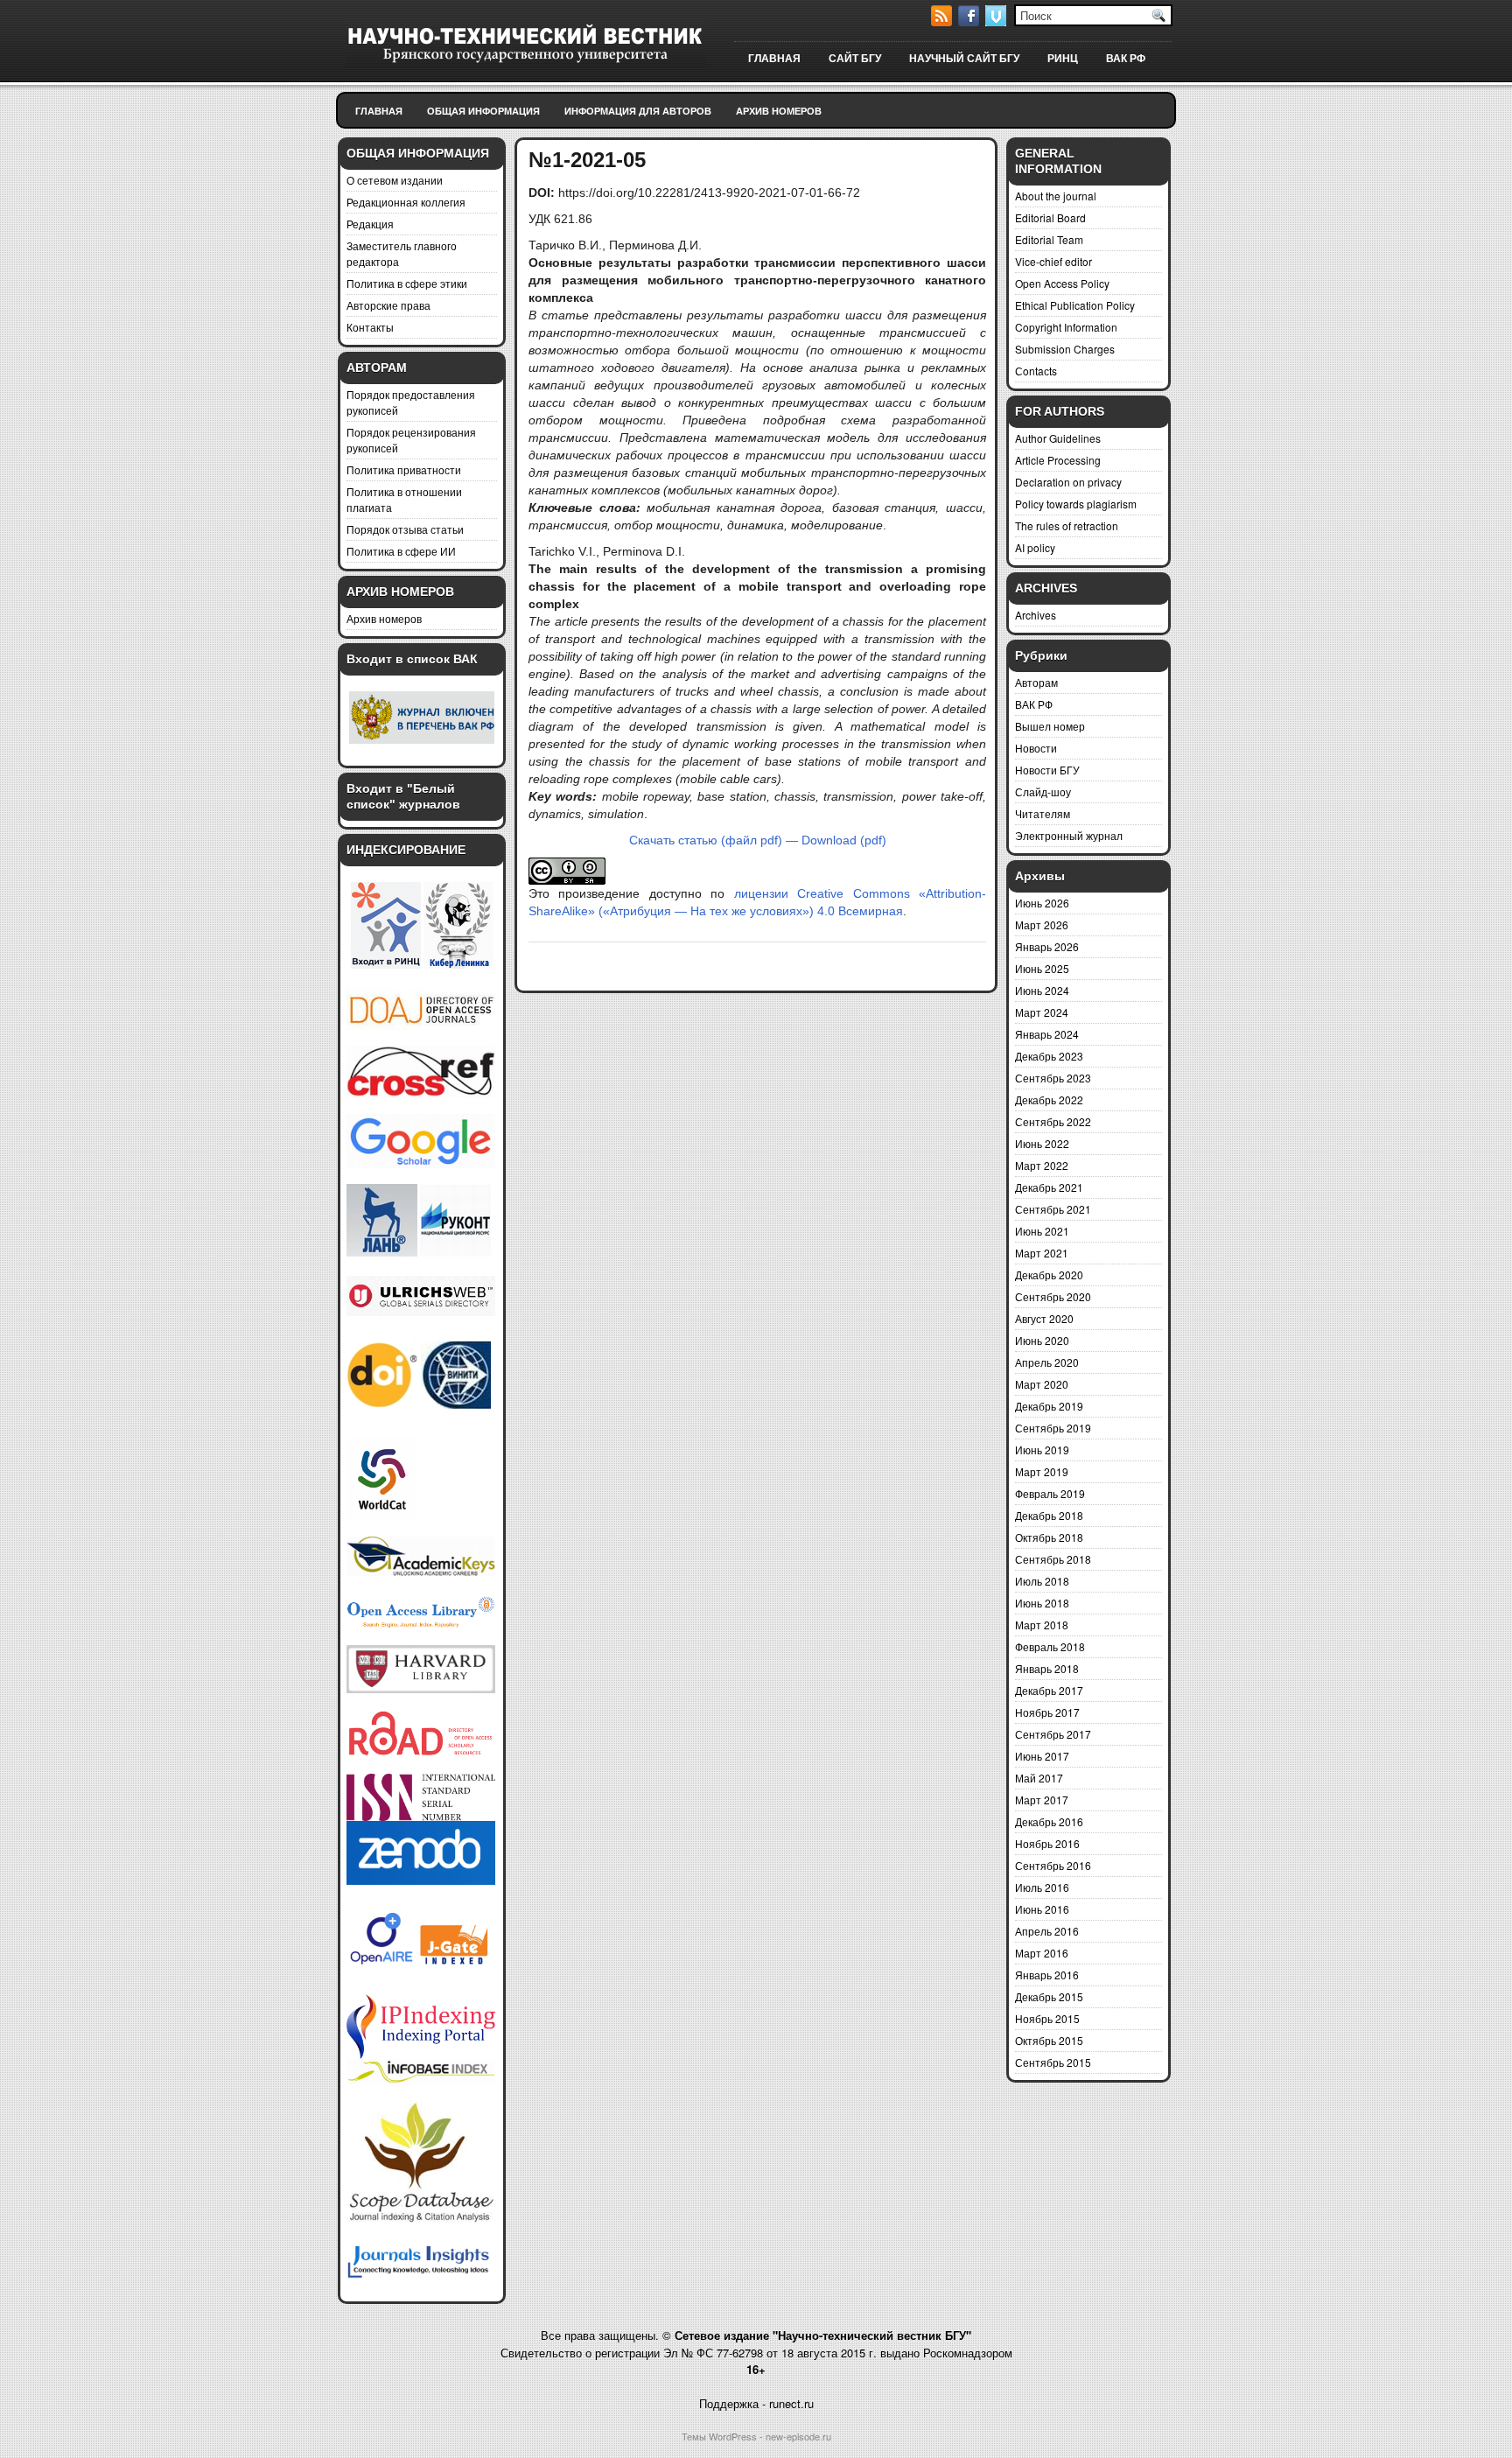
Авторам (1036, 682)
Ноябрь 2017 (1047, 1712)
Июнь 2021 (1042, 1231)
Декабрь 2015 (1049, 1996)
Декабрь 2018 (1049, 1515)
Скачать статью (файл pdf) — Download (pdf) (758, 840)
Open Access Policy (1062, 283)
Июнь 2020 (1042, 1340)
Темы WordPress (719, 2436)
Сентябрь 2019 (1053, 1428)
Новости (1036, 748)
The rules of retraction (1067, 525)
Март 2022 (1042, 1165)
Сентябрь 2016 (1053, 1865)
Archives (1036, 615)
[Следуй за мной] (997, 21)
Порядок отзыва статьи (405, 529)
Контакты (370, 327)
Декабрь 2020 (1049, 1275)
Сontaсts (1036, 371)
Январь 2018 (1047, 1668)
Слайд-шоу (1043, 791)
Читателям (1043, 813)
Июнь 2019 (1042, 1450)
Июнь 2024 (1042, 990)
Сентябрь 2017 (1053, 1734)
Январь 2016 (1047, 1975)
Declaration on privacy (1068, 482)
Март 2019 (1042, 1471)
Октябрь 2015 (1049, 2040)
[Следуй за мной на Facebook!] (970, 21)
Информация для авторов (638, 111)
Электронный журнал (1069, 835)
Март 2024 (1042, 1012)
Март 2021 (1042, 1253)
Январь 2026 (1047, 946)
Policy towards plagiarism (1076, 504)
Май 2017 (1039, 1778)
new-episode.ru (798, 2436)
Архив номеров (779, 111)
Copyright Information (1066, 327)
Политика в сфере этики (407, 283)
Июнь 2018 (1042, 1603)
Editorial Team (1049, 239)
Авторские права (388, 305)
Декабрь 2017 (1049, 1690)
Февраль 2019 (1050, 1493)
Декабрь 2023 (1049, 1056)
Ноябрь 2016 (1047, 1843)
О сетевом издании (395, 180)
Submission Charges (1065, 349)
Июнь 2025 (1042, 968)
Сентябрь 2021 (1053, 1209)
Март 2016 (1042, 1953)
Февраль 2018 (1050, 1646)
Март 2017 (1042, 1800)
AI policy (1035, 547)
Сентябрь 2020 (1053, 1296)
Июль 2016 (1042, 1887)
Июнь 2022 (1042, 1143)
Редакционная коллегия (406, 202)
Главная (379, 111)
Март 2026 (1042, 924)
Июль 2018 (1042, 1581)
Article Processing (1058, 460)
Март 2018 (1042, 1625)
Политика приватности (404, 469)
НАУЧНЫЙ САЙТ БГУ (964, 59)
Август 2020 (1044, 1318)
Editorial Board (1050, 217)
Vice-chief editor (1053, 261)
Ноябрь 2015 (1047, 2018)
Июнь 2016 (1042, 1909)
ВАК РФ (1126, 59)
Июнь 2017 (1042, 1756)
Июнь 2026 (1042, 903)
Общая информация (483, 111)
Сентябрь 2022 (1053, 1121)
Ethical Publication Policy (1075, 305)
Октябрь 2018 (1049, 1537)
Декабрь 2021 (1049, 1187)
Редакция (370, 224)
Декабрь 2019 (1049, 1406)
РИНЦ (1063, 59)
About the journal (1056, 196)
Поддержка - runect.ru (756, 2403)
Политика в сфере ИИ (401, 551)
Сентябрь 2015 (1053, 2062)
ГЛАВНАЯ (774, 59)
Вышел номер (1050, 726)
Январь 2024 (1047, 1034)
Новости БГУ (1047, 770)
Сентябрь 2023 (1053, 1078)
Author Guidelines (1058, 438)
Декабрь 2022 (1049, 1099)
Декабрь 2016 (1049, 1821)
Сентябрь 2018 (1053, 1559)
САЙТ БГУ (855, 59)
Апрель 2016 (1047, 1931)
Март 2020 (1042, 1384)
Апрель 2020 (1047, 1362)
